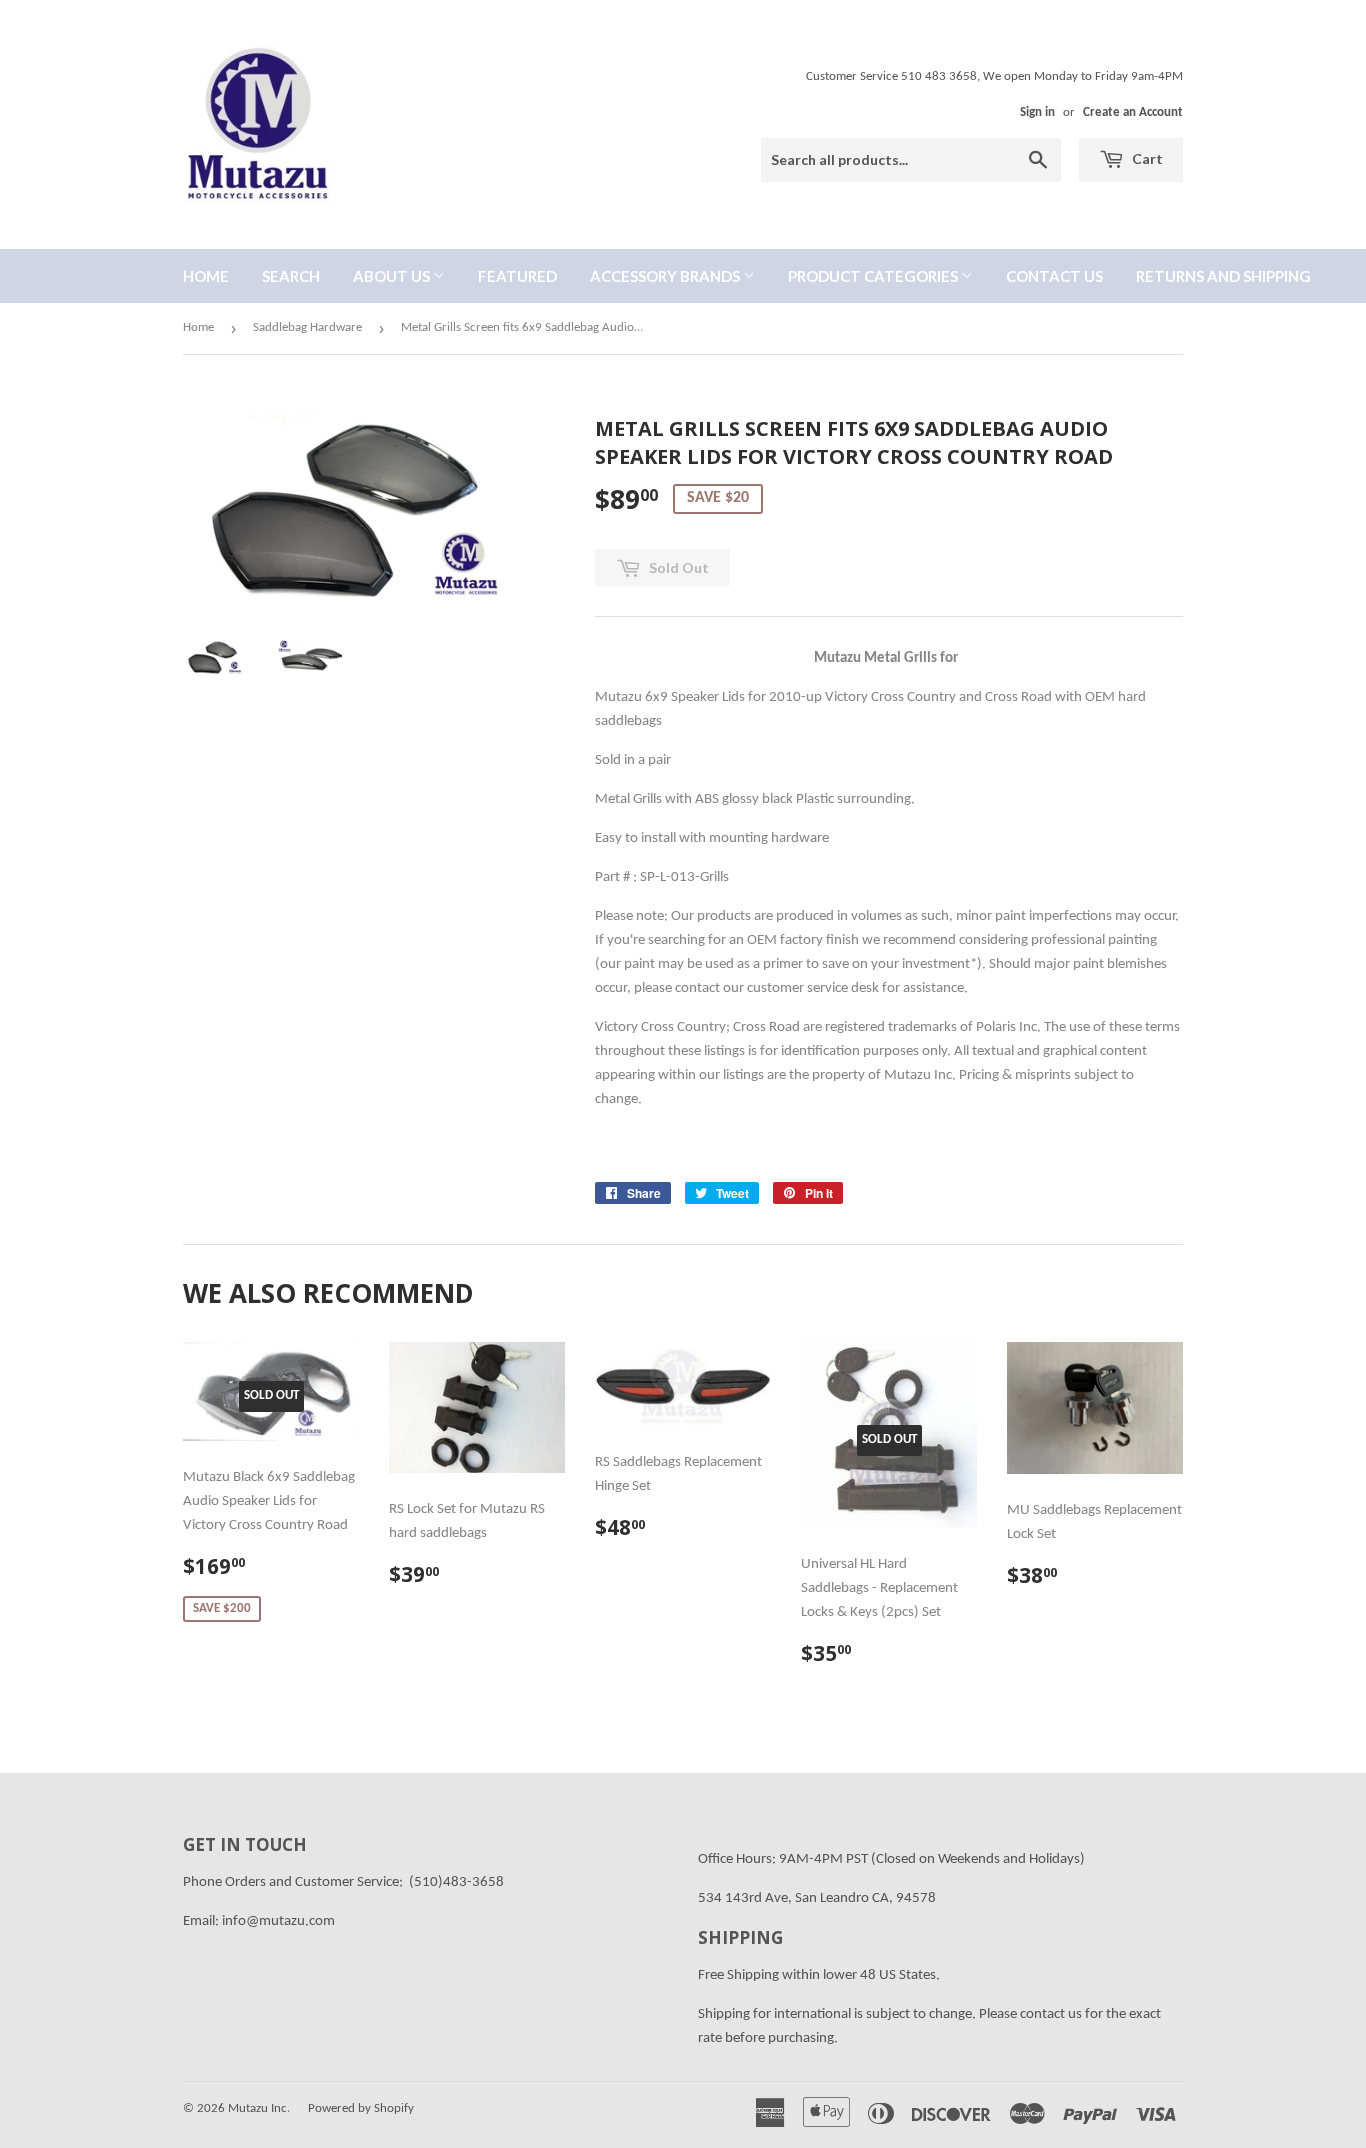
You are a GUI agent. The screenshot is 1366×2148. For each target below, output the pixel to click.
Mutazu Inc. (259, 2108)
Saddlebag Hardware (307, 327)
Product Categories (874, 276)
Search (291, 276)
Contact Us (1054, 276)
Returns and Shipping (1223, 276)
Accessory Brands (666, 276)
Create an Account (1133, 112)
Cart (1146, 158)
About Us (393, 276)
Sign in (1037, 112)
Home (206, 276)
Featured (517, 276)
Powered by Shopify (361, 2108)
